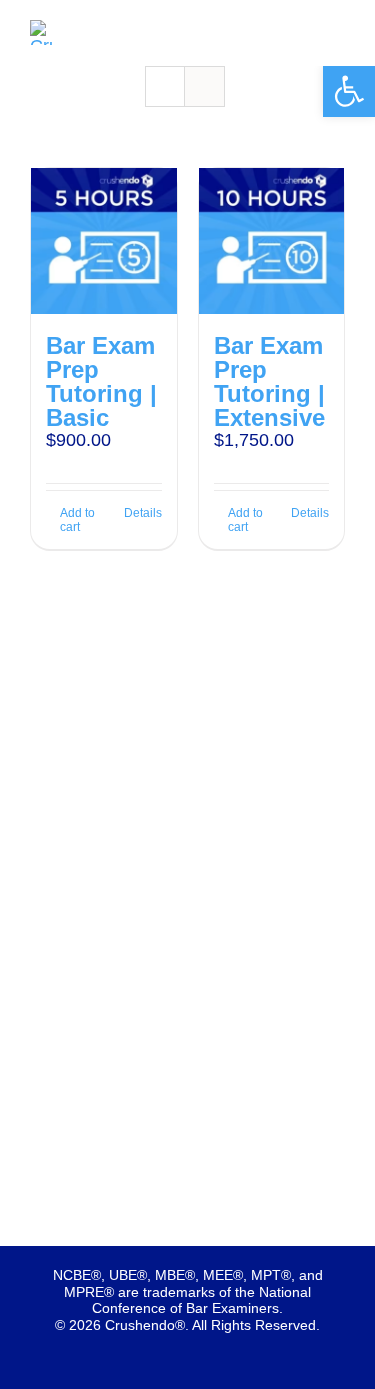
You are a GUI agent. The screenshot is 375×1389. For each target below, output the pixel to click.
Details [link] (143, 513)
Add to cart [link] (77, 520)
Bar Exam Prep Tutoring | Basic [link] (101, 381)
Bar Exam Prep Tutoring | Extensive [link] (269, 381)
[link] (349, 91)
